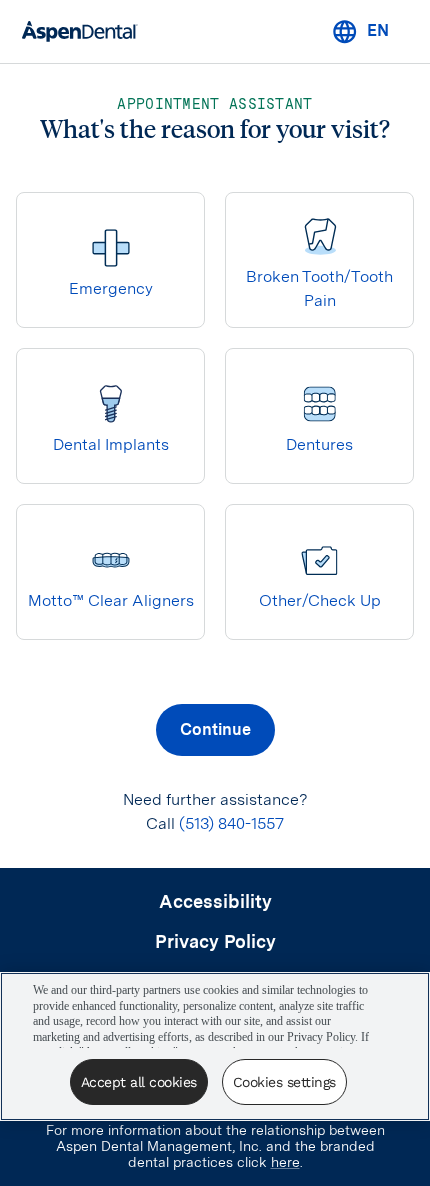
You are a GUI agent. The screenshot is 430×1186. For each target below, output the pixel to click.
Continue (215, 729)
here (285, 1162)
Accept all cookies (139, 1082)
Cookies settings (284, 1082)
